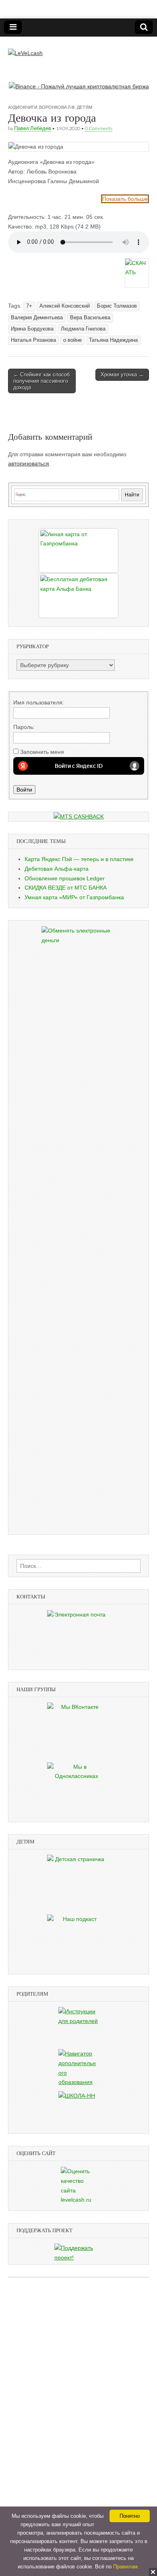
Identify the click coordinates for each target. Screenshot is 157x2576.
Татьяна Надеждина (113, 340)
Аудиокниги (23, 107)
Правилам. (126, 2567)
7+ (29, 306)
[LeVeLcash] (25, 47)
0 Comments (99, 128)
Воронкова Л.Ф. (57, 107)
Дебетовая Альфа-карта (57, 869)
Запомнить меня (42, 752)
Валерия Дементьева (37, 318)
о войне (72, 340)
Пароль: (24, 727)
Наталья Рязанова (33, 340)
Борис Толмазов (117, 306)
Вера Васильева (90, 318)
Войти (24, 790)
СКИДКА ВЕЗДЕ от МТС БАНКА (66, 888)
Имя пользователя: (39, 702)
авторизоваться (29, 463)
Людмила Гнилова (83, 329)
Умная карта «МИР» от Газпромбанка (74, 897)
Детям (85, 107)
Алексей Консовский (65, 306)
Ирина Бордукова (32, 329)
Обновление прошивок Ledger (65, 878)
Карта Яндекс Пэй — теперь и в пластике (79, 859)
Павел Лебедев (33, 128)
